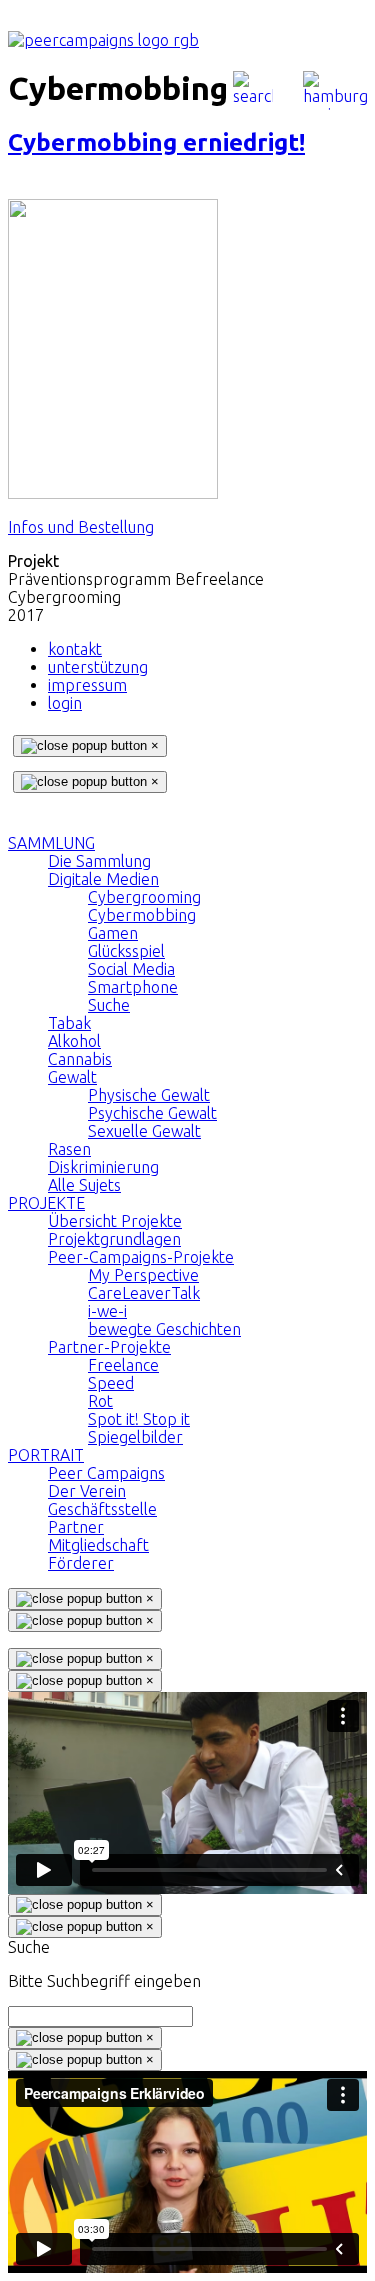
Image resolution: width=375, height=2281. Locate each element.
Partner (76, 1527)
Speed (111, 1383)
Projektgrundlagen (114, 1239)
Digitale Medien (103, 879)
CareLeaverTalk (144, 1293)
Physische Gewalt (149, 1095)
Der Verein (87, 1491)
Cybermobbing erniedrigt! (156, 142)
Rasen (69, 1149)
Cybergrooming (144, 897)
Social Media (131, 969)
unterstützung (98, 667)
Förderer (81, 1563)
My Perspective (143, 1275)
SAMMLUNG (51, 843)
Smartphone (133, 987)
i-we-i (107, 1311)
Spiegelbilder (135, 1437)
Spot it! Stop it (139, 1419)
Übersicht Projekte (115, 1221)
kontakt (75, 649)
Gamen (113, 933)
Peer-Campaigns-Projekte (141, 1257)
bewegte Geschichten (164, 1329)
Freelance (123, 1365)
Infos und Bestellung (81, 527)
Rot (100, 1401)
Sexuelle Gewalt (144, 1131)
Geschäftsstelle (102, 1509)
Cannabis (80, 1059)
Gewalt (72, 1077)
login (65, 703)
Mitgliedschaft (98, 1545)
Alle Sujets (84, 1185)
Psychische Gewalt (152, 1113)
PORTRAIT (46, 1455)
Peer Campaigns (106, 1473)
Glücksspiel (126, 951)
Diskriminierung (103, 1167)
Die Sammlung (99, 861)
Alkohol (74, 1041)
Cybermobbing (142, 915)
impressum (87, 685)
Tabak (69, 1023)
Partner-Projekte (109, 1347)
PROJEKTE (46, 1203)
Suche (109, 1005)
